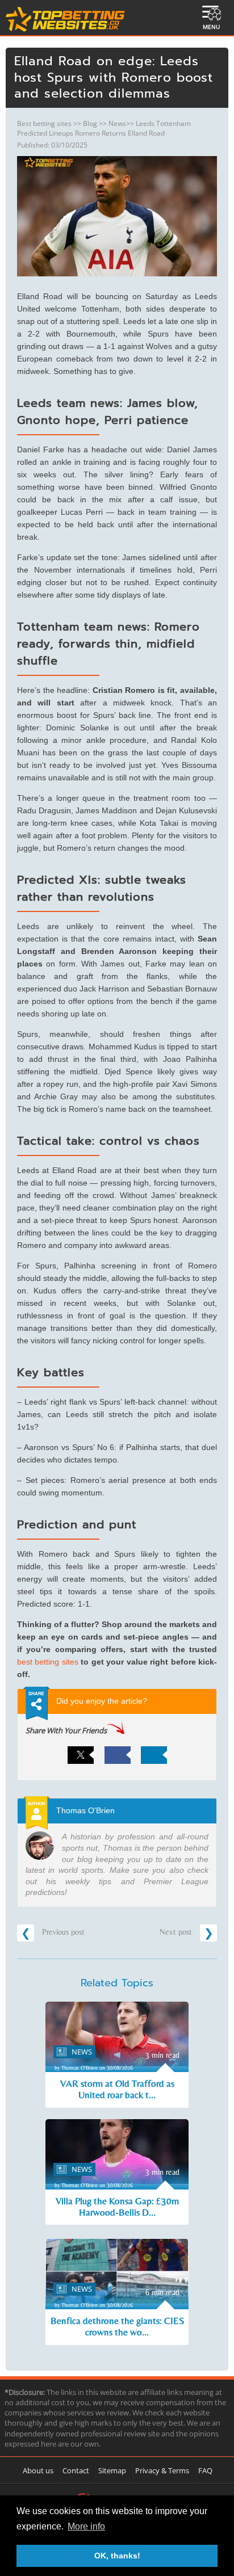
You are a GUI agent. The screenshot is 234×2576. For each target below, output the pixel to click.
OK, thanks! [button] (117, 2556)
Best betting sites (44, 123)
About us (38, 2470)
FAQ (205, 2470)
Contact (76, 2470)
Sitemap (112, 2470)
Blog (90, 123)
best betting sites (48, 1662)
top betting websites (66, 19)
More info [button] (86, 2526)
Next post (177, 1932)
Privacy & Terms (162, 2470)
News (117, 123)
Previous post (62, 1932)
